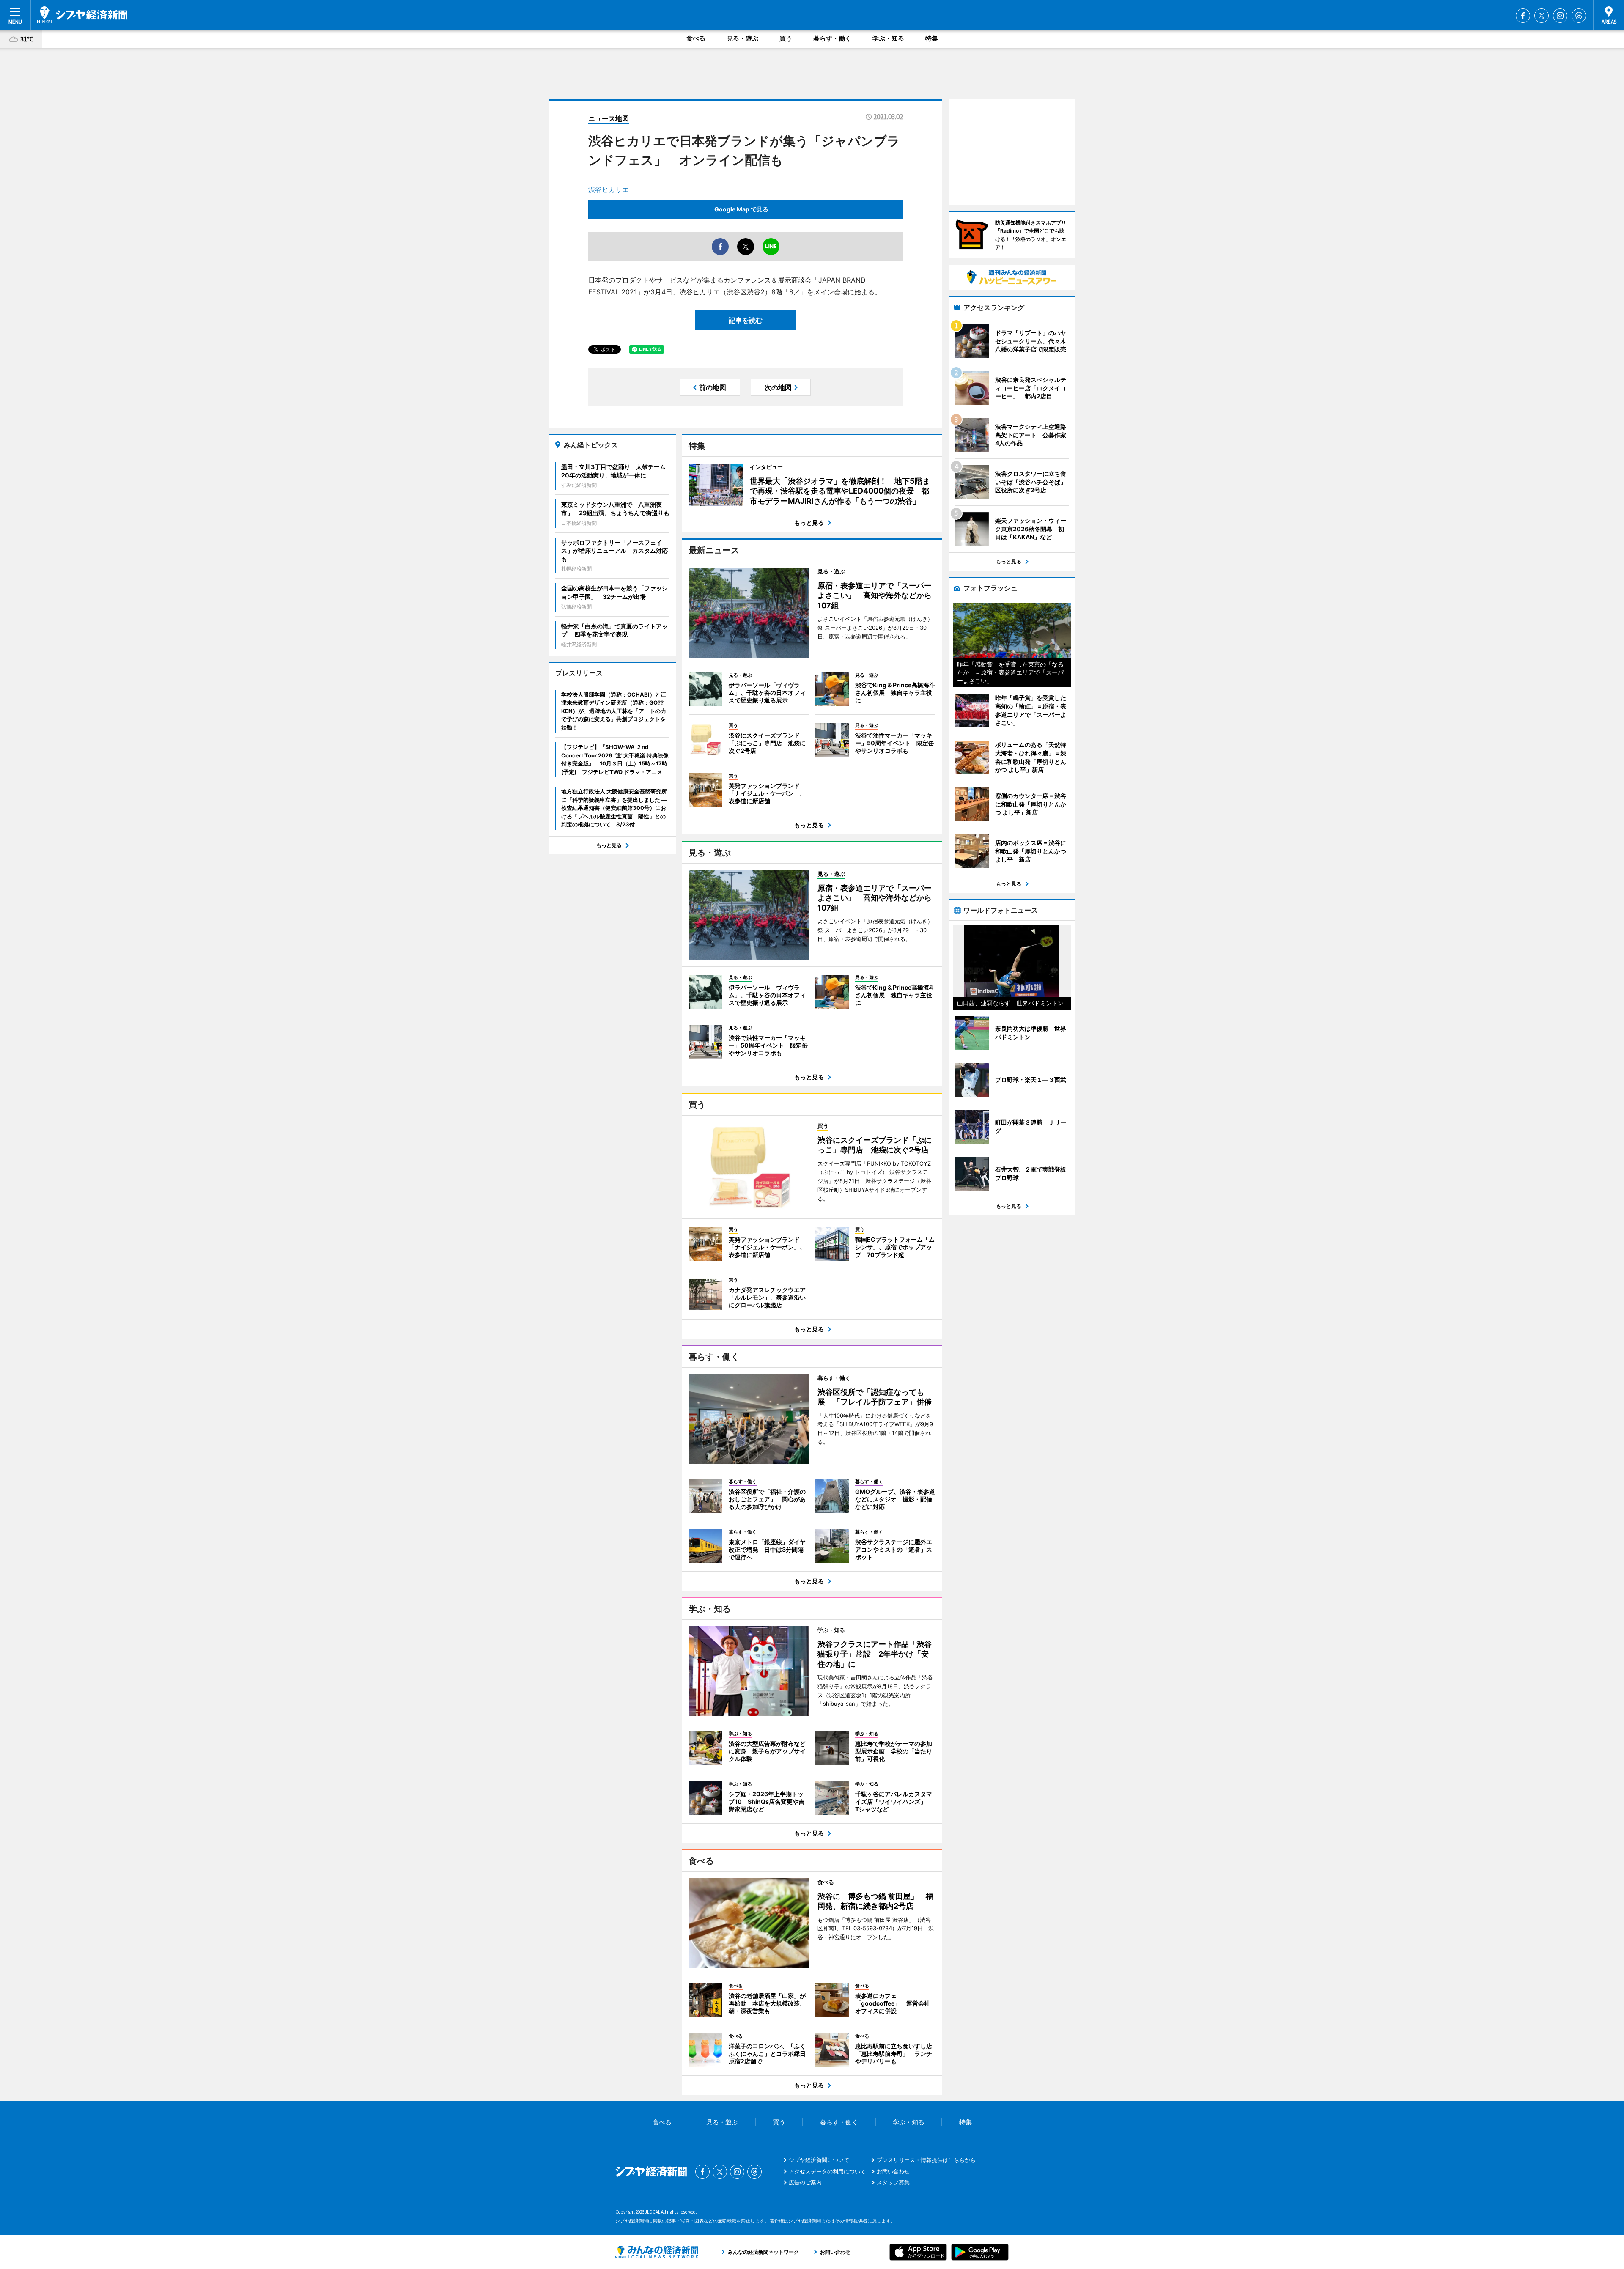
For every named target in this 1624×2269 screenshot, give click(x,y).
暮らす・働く (832, 38)
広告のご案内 (805, 2182)
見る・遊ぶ (742, 38)
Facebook (1523, 16)
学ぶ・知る (888, 38)
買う (786, 38)
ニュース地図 (609, 118)
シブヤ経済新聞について (819, 2160)
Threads (1579, 16)
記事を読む (746, 320)
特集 (932, 38)
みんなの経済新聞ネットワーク (657, 2252)
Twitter (1542, 16)
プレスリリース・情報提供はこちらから (926, 2160)
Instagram (1560, 16)
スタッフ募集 (893, 2182)
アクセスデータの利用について (827, 2171)
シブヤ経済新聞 (82, 15)
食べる (696, 38)
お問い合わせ (893, 2171)
